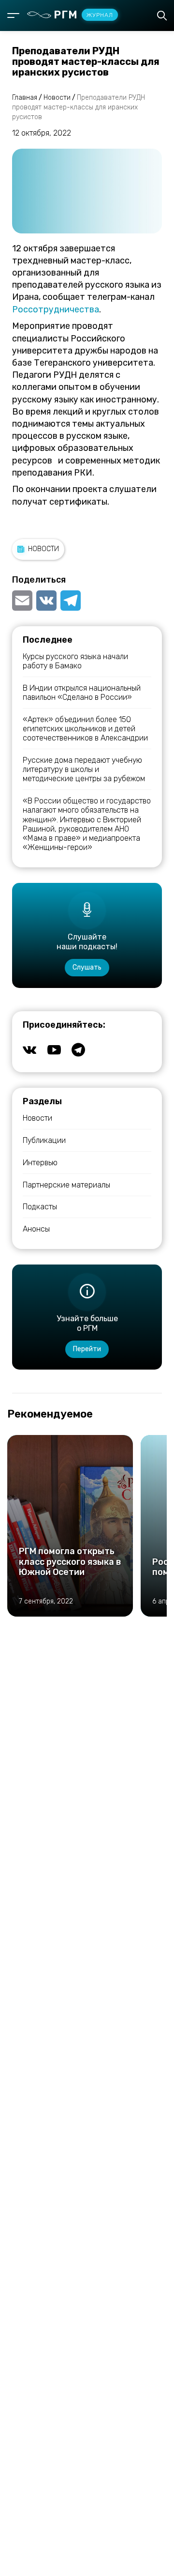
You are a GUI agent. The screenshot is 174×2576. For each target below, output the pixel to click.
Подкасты (40, 1207)
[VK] (46, 601)
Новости (43, 549)
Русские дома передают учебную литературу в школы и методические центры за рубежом (84, 769)
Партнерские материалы (66, 1185)
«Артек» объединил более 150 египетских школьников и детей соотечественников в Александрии (85, 729)
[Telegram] (71, 601)
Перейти (87, 1349)
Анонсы (36, 1229)
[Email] (23, 601)
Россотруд (36, 309)
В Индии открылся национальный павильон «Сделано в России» (82, 693)
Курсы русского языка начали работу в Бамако (75, 661)
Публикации (44, 1140)
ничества (79, 309)
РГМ (83, 15)
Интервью (40, 1163)
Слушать (87, 967)
